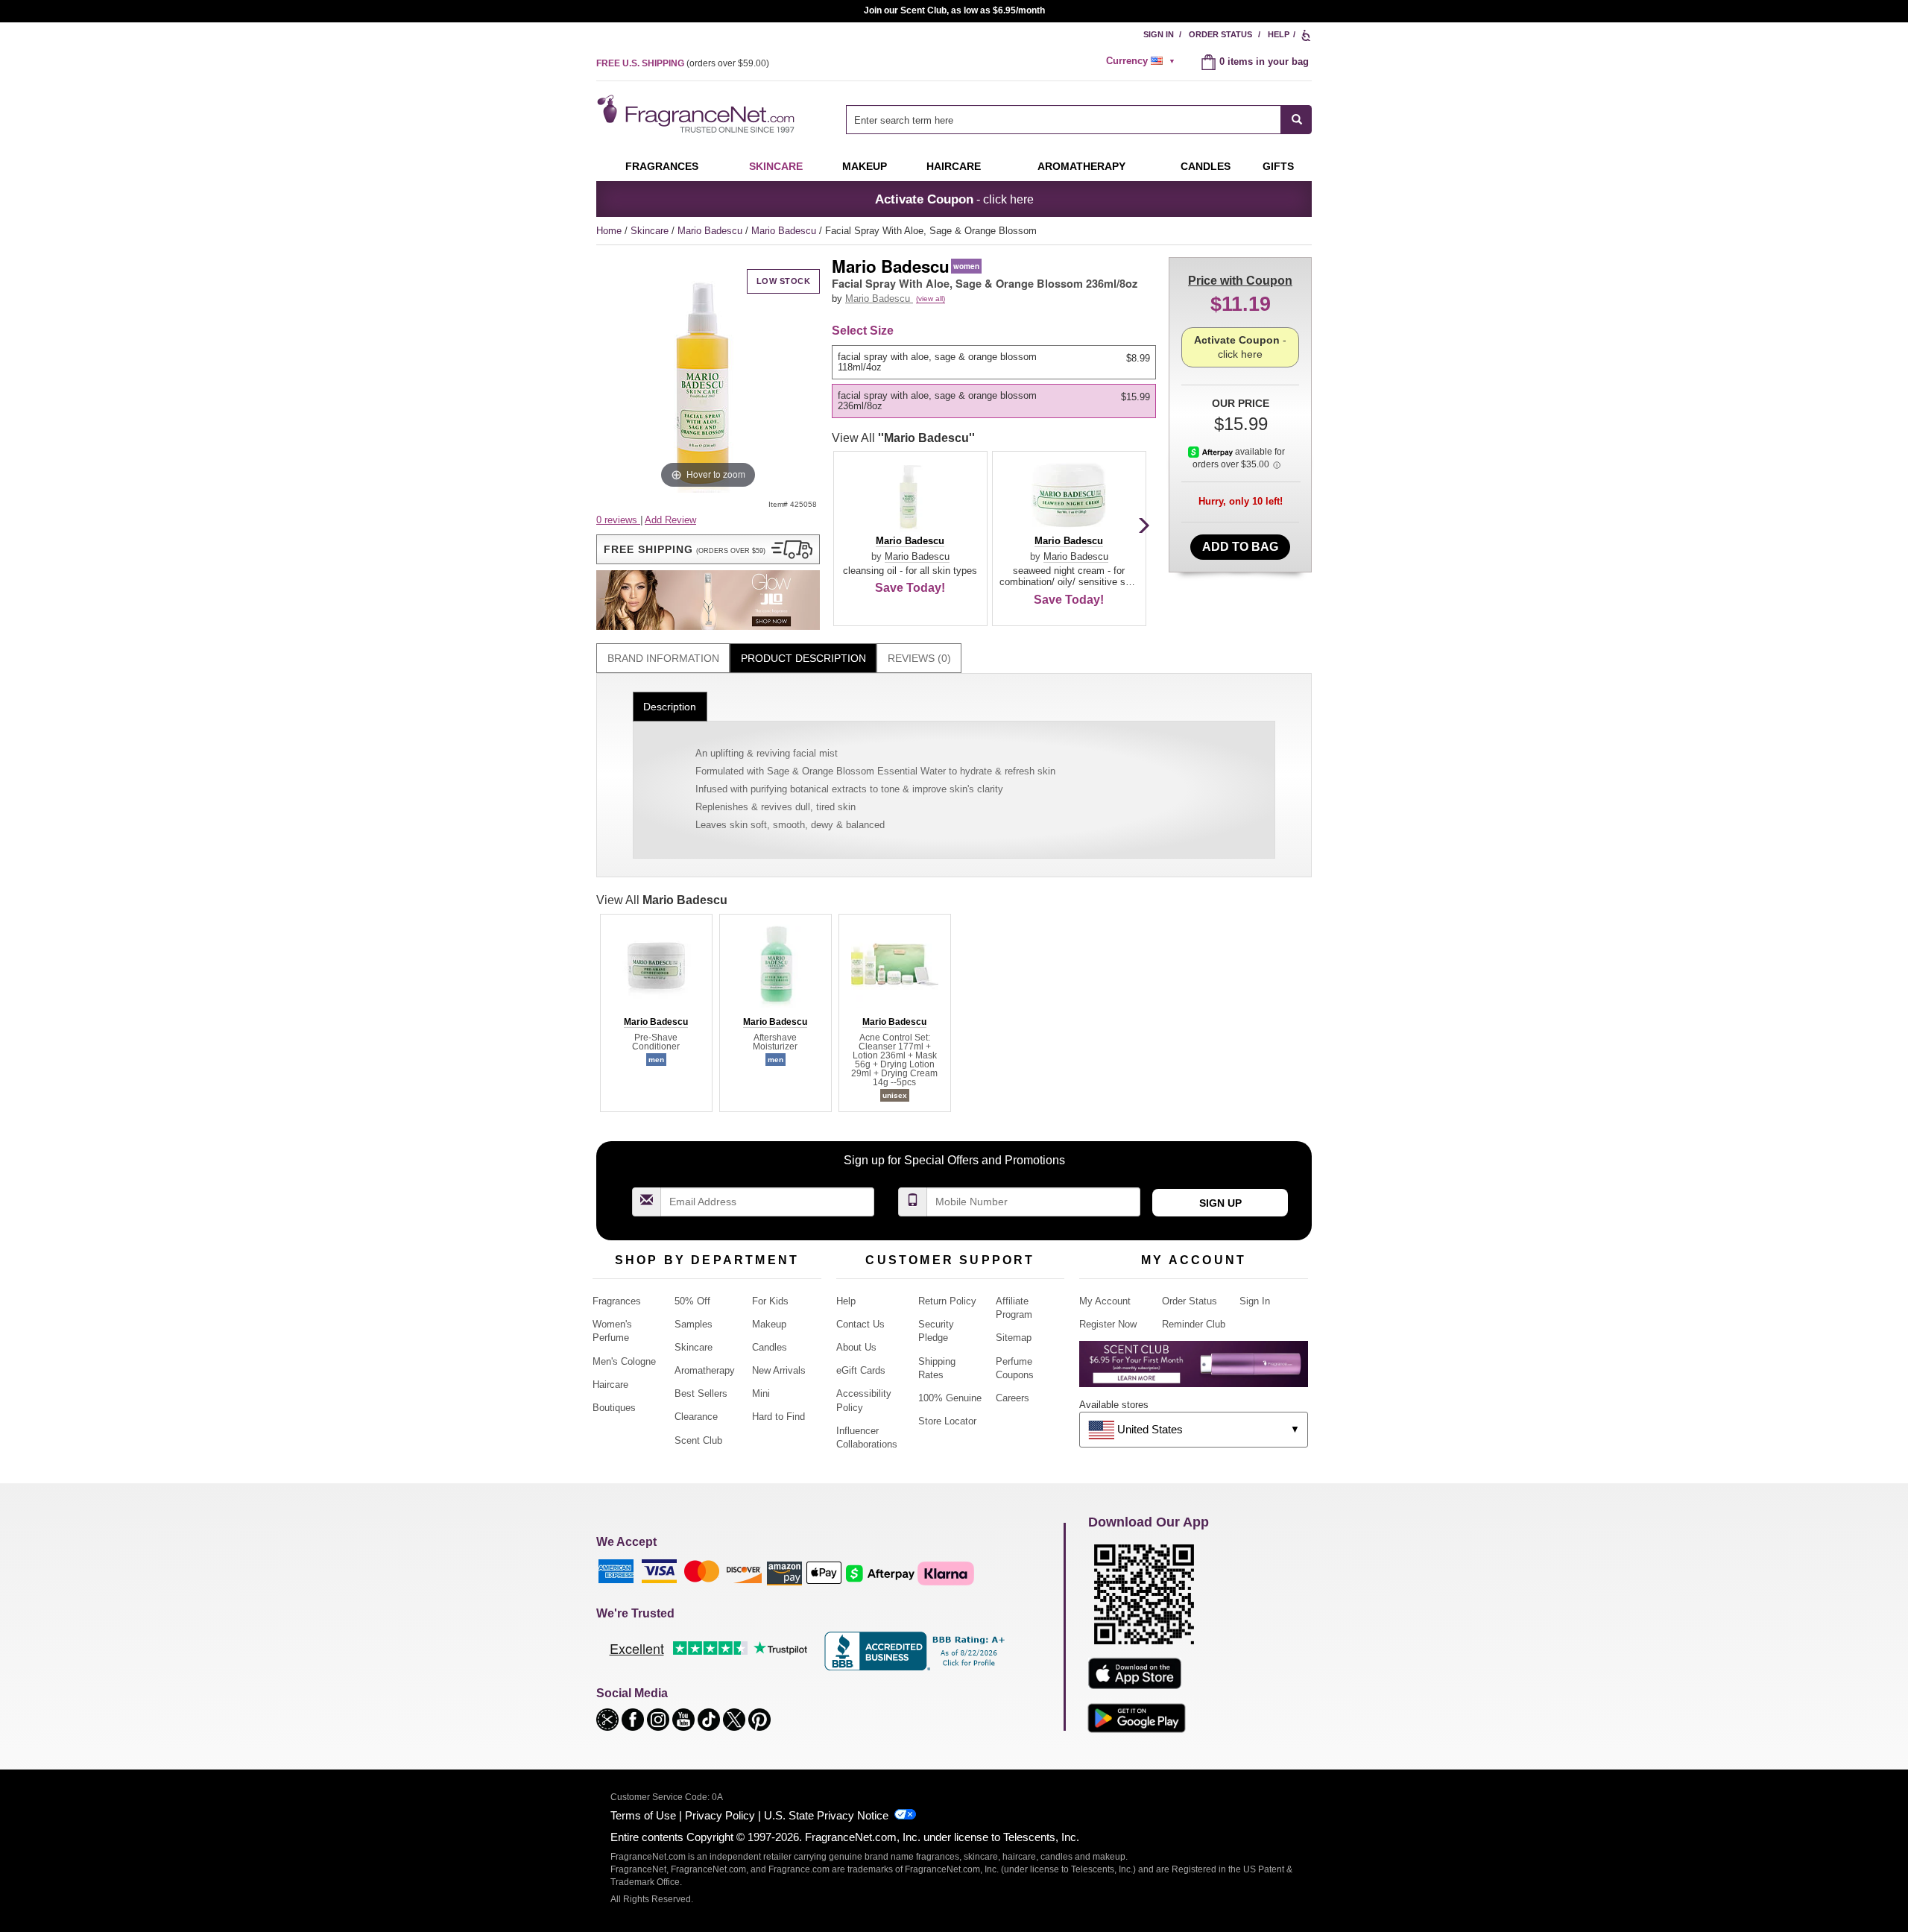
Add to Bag (1240, 547)
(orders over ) (683, 63)
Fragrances (662, 166)
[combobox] (1079, 120)
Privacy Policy (720, 1815)
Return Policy (947, 1301)
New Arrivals (779, 1370)
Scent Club (698, 1440)
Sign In (1159, 34)
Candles (770, 1347)
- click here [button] (954, 199)
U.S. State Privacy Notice (826, 1815)
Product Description (803, 658)
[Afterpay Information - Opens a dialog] (1212, 452)
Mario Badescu (711, 231)
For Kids (770, 1301)
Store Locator (947, 1421)
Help (1279, 34)
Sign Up (1220, 1203)
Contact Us (860, 1324)
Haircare (954, 166)
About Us (856, 1347)
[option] (994, 362)
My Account (1105, 1301)
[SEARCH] (1296, 120)
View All (903, 438)
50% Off (692, 1301)
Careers (1013, 1398)
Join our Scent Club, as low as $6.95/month (954, 10)
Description (670, 707)
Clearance (696, 1417)
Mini (761, 1393)
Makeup (865, 166)
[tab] (663, 659)
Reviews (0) (919, 658)
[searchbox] (1064, 120)
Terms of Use (643, 1815)
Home (609, 231)
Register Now (1108, 1324)
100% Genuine (950, 1398)
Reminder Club (1194, 1324)
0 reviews (618, 520)
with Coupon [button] (1240, 281)
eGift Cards (861, 1370)
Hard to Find (778, 1417)
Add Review (670, 520)
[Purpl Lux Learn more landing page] (1194, 1370)
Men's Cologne (624, 1361)
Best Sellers (701, 1393)
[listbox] (996, 382)
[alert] (1143, 61)
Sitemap (1014, 1338)
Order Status (1220, 34)
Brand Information (663, 658)
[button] (708, 549)
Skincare (776, 166)
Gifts (1278, 166)
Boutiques (614, 1408)
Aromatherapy (705, 1370)
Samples (694, 1324)
